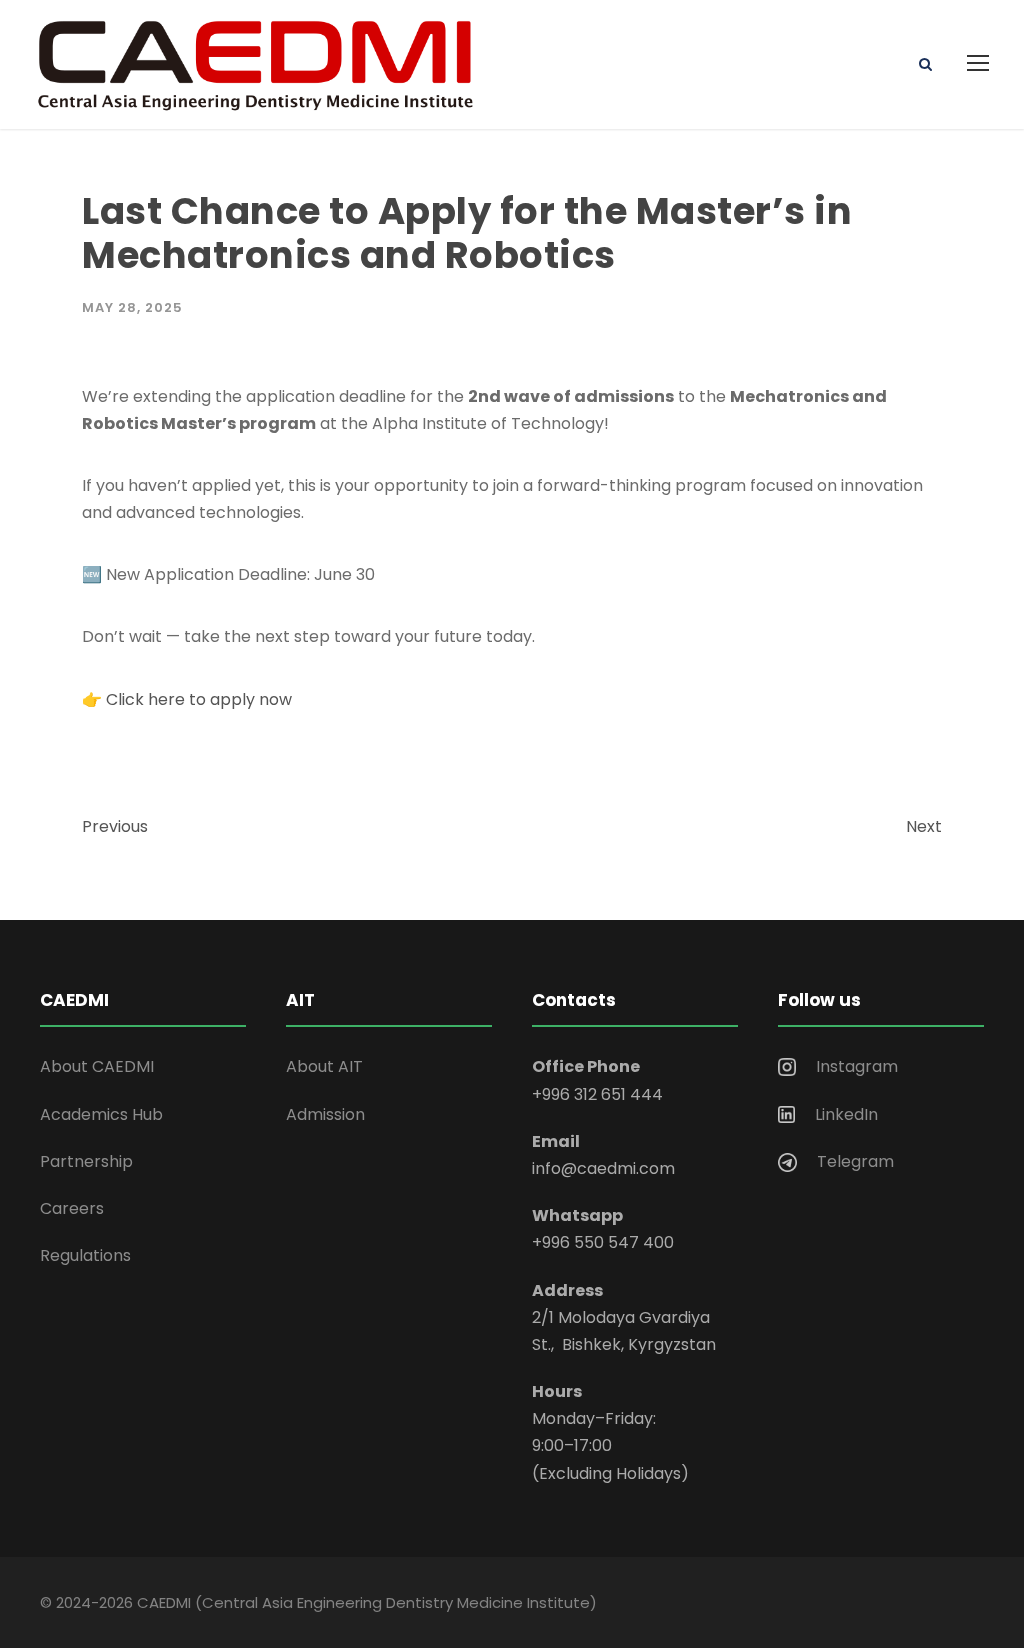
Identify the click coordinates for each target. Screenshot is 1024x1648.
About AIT (324, 1066)
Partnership (86, 1161)
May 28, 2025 (132, 307)
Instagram (857, 1066)
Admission (325, 1114)
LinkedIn (846, 1114)
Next (924, 826)
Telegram (855, 1161)
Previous (115, 826)
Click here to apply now (199, 699)
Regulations (85, 1255)
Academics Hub (101, 1114)
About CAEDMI (97, 1066)
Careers (72, 1208)
